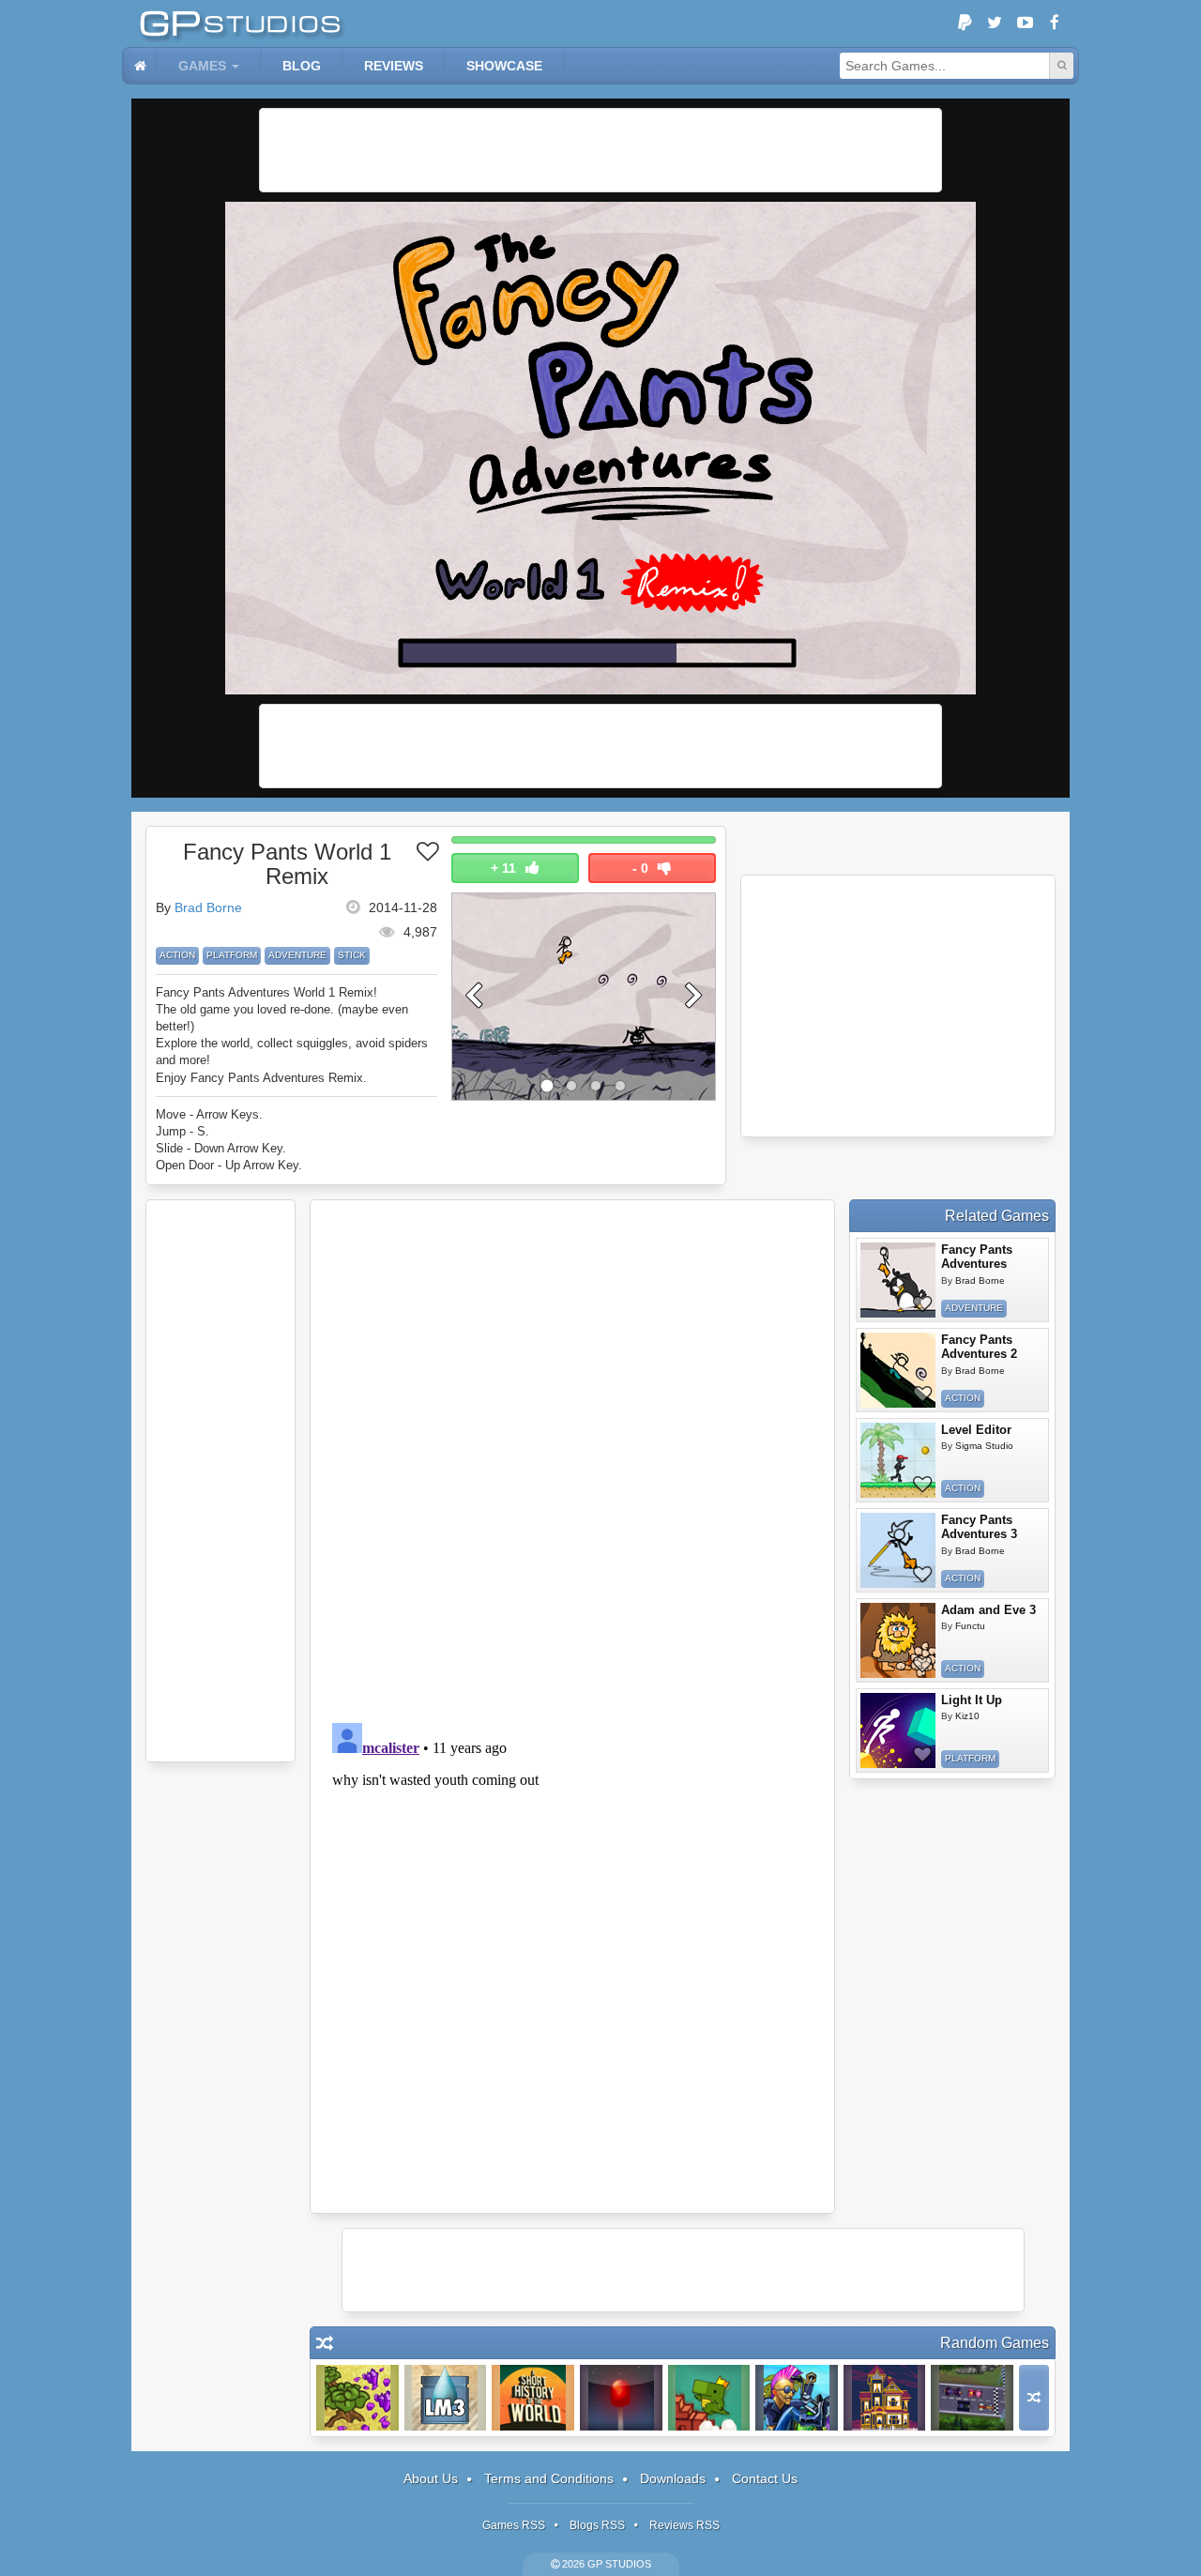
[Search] (1061, 66)
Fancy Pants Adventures (977, 1257)
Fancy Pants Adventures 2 (979, 1347)
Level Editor (976, 1430)
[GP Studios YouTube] (1025, 23)
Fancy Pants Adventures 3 (979, 1527)
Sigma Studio (984, 1446)
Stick (352, 955)
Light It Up (972, 1700)
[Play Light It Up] (898, 1730)
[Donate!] (965, 23)
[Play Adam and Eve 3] (898, 1640)
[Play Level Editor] (898, 1460)
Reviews (394, 66)
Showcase (504, 66)
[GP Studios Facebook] (1055, 23)
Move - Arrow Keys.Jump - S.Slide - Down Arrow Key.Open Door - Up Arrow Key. (229, 1140)
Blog (302, 66)
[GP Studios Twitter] (995, 23)
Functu (970, 1626)
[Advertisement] (600, 150)
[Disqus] (572, 1458)
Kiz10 (967, 1716)
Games (202, 66)
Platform (232, 955)
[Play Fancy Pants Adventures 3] (898, 1550)
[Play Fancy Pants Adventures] (898, 1280)
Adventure (297, 955)
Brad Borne (208, 907)
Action (177, 955)
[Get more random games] (1034, 2398)
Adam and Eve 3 (988, 1610)
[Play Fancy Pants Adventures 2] (898, 1370)
